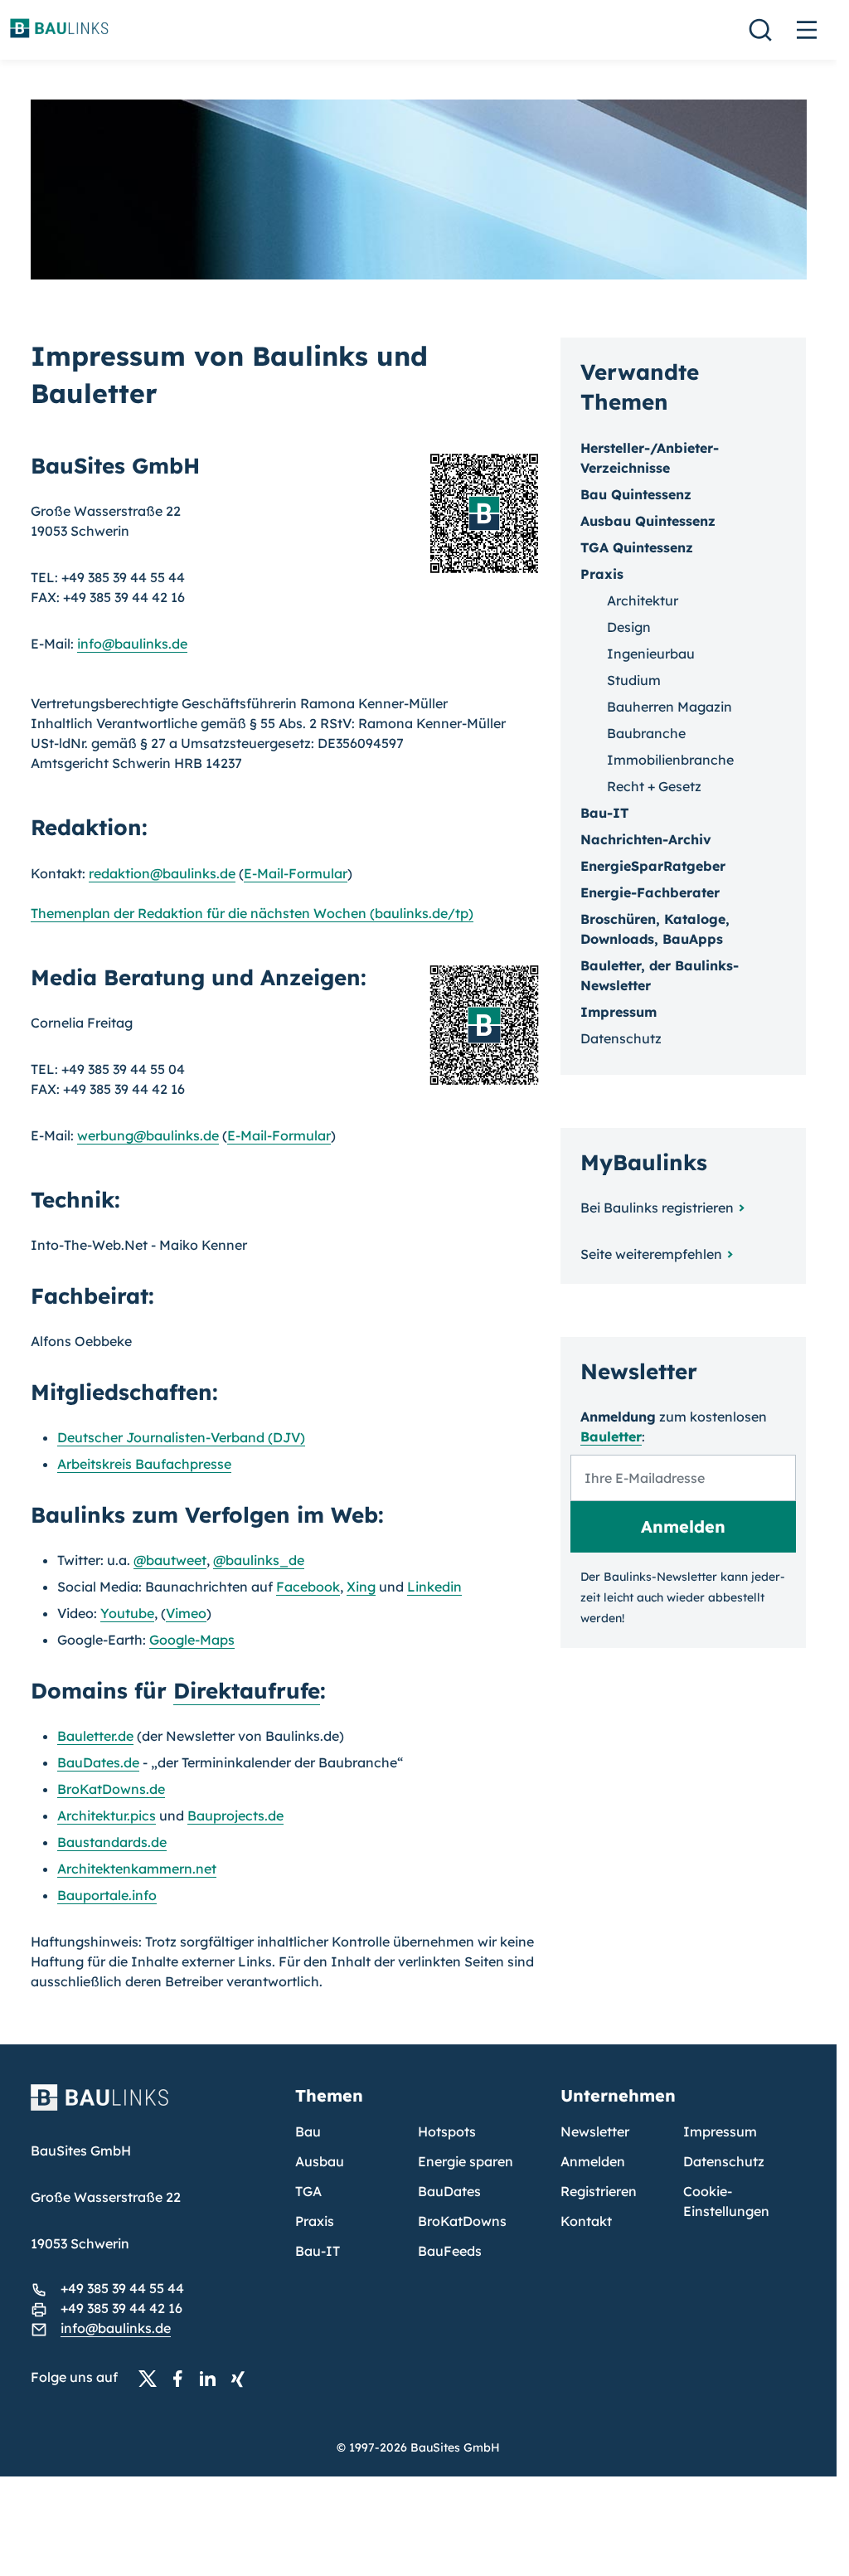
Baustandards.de (112, 1842)
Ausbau (320, 2161)
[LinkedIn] (212, 2378)
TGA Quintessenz (637, 547)
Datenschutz (621, 1038)
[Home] (153, 2107)
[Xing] (242, 2378)
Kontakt (586, 2221)
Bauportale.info (107, 1895)
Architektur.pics (107, 1815)
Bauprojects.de (235, 1815)
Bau (308, 2131)
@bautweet (170, 1560)
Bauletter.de (95, 1736)
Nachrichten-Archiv (646, 839)
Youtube (127, 1613)
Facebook (308, 1587)
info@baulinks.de (132, 644)
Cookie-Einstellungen (726, 2201)
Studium (634, 680)
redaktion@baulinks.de (162, 873)
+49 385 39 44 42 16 (121, 2308)
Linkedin (434, 1587)
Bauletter (611, 1436)
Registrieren (599, 2191)
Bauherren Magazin (669, 707)
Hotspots (447, 2131)
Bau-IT (604, 813)
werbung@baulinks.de (148, 1135)
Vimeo (186, 1613)
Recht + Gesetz (654, 786)
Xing (361, 1587)
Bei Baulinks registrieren (657, 1208)
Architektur (643, 600)
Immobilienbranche (670, 760)
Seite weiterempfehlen (651, 1254)
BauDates (449, 2191)
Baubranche (646, 733)
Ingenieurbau (651, 654)
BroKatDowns (462, 2221)
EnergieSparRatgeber (653, 866)
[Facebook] (182, 2378)
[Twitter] (153, 2378)
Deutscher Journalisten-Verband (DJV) (181, 1437)
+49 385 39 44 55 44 (122, 2288)
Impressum (619, 1012)
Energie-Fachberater (650, 892)
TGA (308, 2191)
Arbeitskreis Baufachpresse (144, 1464)
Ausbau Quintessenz (648, 521)
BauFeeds (450, 2251)
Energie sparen (466, 2161)
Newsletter (595, 2131)
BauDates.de (98, 1762)
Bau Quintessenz (636, 494)
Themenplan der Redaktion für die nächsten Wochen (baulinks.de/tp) (252, 913)
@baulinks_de (259, 1560)
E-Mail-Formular (296, 873)
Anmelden (593, 2161)
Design (629, 627)
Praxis (315, 2221)
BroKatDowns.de (111, 1789)
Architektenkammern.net (137, 1869)
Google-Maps (192, 1640)
